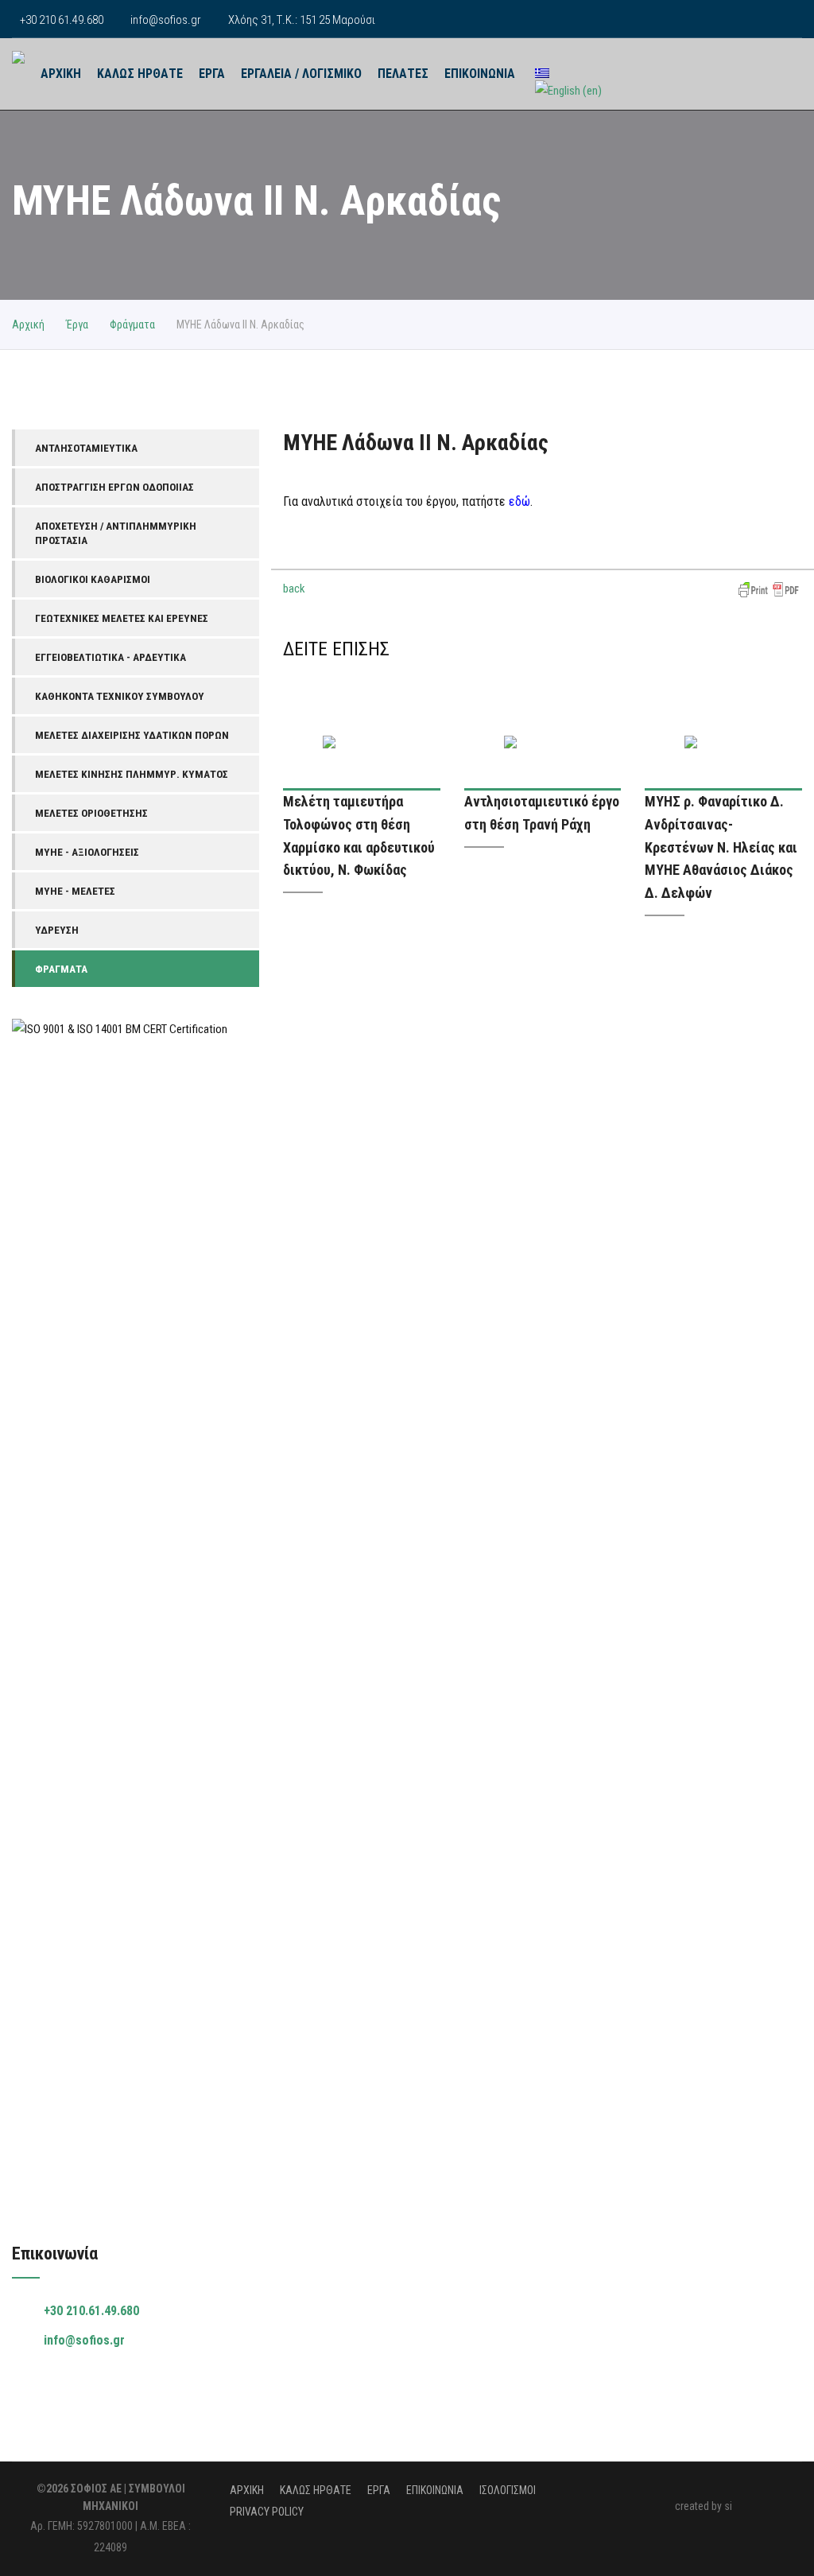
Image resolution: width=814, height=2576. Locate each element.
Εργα (212, 74)
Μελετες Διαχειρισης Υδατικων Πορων (132, 735)
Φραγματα (61, 969)
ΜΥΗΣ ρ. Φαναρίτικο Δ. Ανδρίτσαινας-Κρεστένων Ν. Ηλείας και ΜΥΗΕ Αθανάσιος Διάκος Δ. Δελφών (721, 847)
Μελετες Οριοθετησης (91, 813)
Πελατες (403, 74)
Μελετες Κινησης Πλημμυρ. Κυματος (132, 774)
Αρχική (28, 324)
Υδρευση (57, 930)
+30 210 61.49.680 (62, 20)
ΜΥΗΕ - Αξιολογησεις (87, 852)
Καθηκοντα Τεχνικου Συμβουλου (120, 696)
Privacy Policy (267, 2512)
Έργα (77, 324)
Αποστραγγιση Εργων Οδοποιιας (114, 487)
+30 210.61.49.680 (91, 2311)
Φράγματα (132, 324)
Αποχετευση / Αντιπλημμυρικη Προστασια (116, 533)
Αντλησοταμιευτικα (86, 448)
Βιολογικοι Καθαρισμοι (93, 579)
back (294, 589)
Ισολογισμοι (508, 2490)
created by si (704, 2506)
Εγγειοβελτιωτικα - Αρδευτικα (110, 657)
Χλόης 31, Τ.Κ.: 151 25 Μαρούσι (302, 20)
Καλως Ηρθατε (140, 74)
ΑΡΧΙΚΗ (61, 74)
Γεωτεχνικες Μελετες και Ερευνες (122, 618)
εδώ (519, 501)
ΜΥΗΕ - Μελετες (75, 891)
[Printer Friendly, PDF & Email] (769, 589)
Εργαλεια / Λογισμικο (301, 74)
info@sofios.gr (166, 20)
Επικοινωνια (480, 74)
